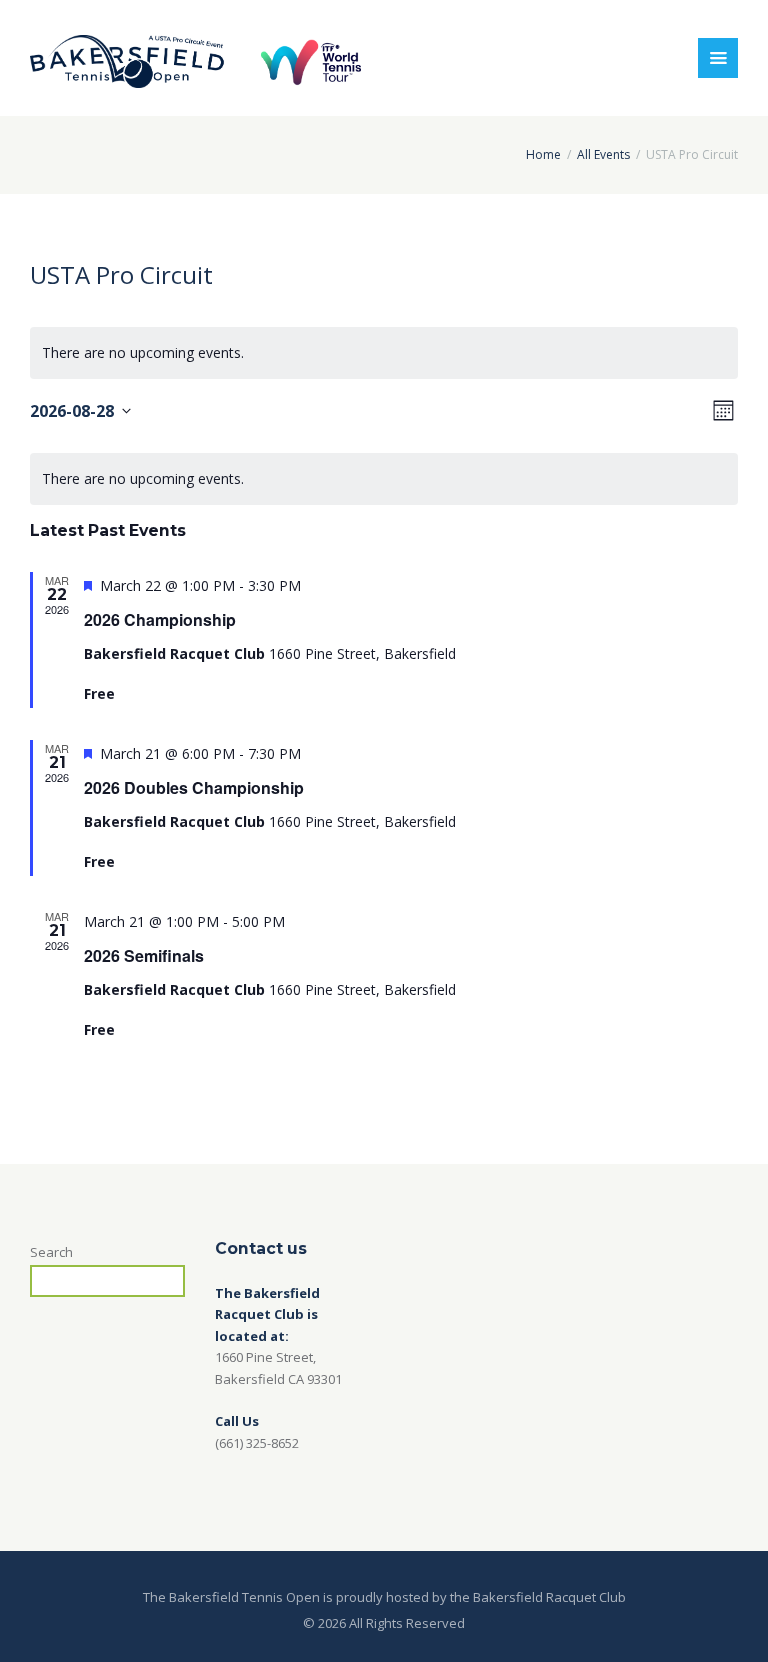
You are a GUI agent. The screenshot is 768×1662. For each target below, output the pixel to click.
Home (543, 154)
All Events (603, 154)
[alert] (384, 479)
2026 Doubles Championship (194, 787)
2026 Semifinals (144, 955)
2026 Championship (160, 619)
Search (51, 1252)
